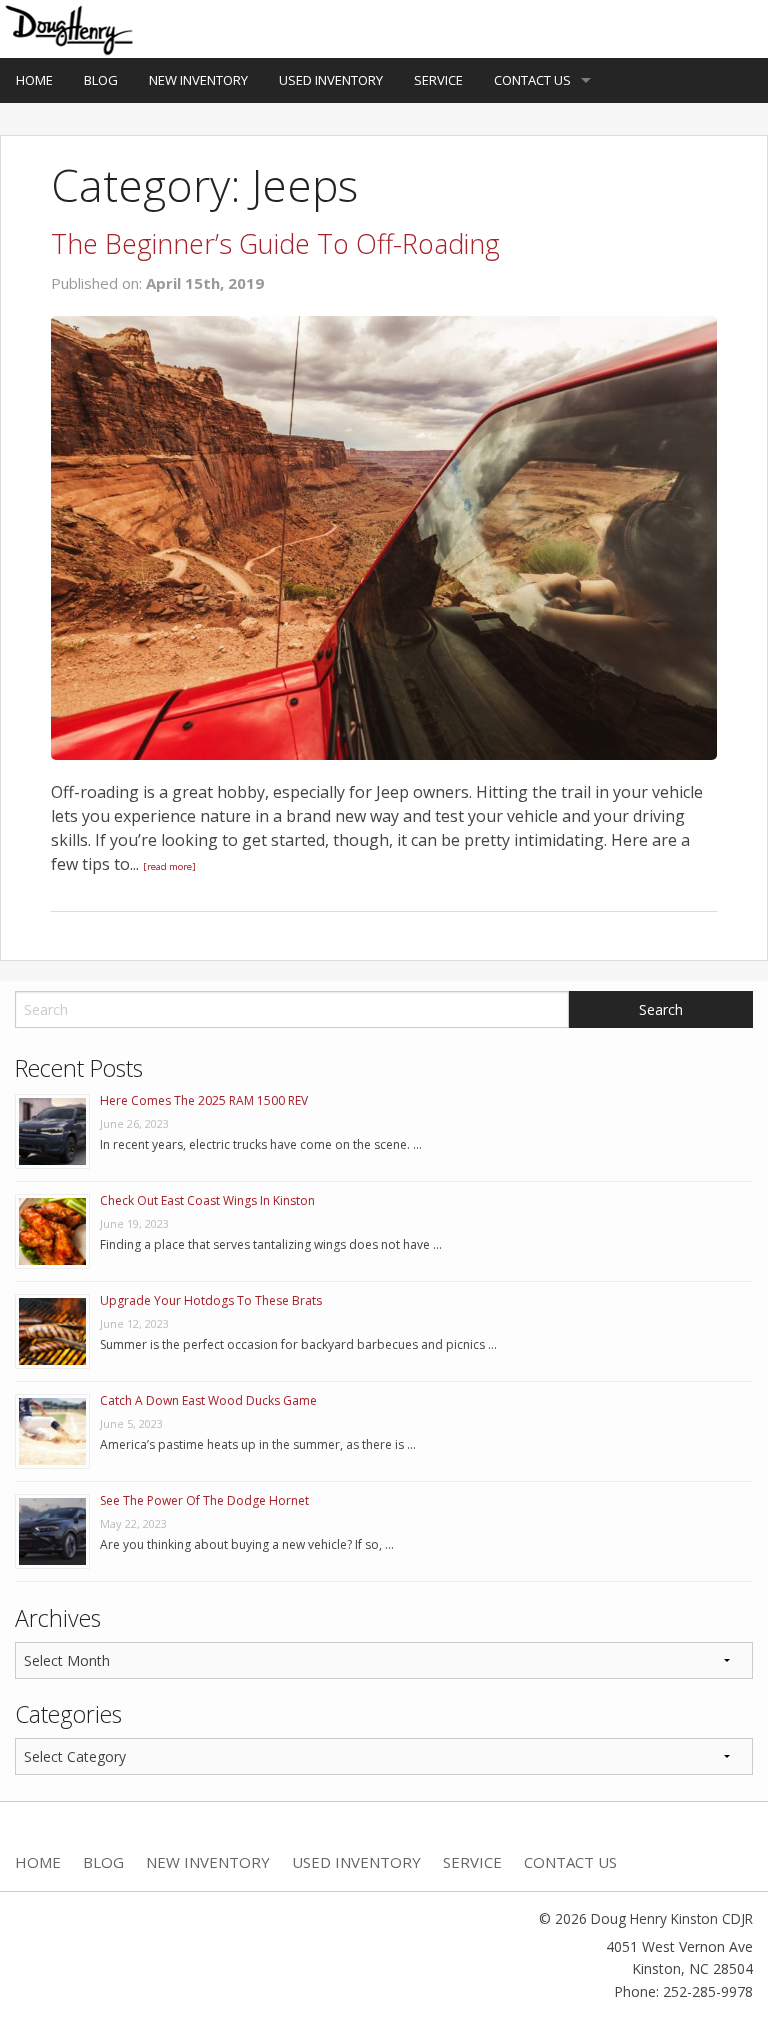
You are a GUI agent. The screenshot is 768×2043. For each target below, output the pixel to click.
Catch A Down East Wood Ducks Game (208, 1400)
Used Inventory (331, 80)
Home (34, 80)
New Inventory (198, 80)
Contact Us (532, 80)
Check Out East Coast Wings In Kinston (207, 1200)
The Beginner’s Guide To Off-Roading (275, 243)
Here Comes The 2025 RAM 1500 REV (204, 1100)
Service (438, 80)
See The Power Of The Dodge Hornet (204, 1500)
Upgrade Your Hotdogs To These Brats (211, 1300)
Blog (101, 80)
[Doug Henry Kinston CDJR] (70, 27)
